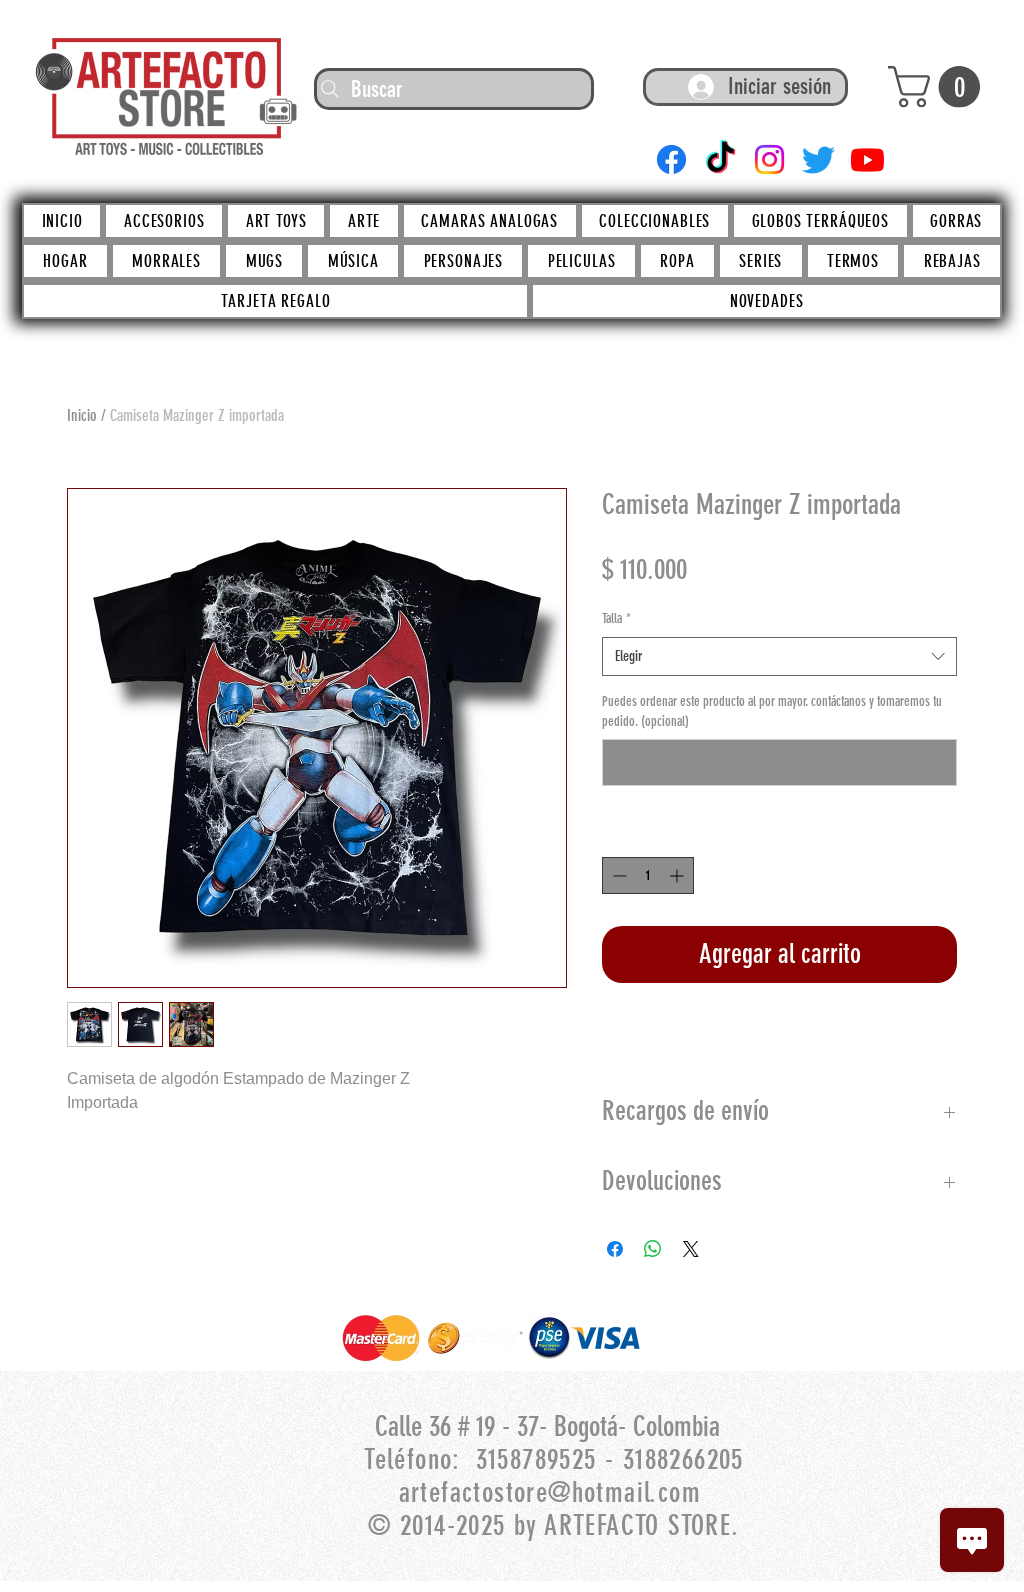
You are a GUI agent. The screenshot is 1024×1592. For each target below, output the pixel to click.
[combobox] (779, 656)
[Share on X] (691, 1249)
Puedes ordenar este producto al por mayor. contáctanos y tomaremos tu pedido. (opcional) (772, 711)
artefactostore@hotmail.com (550, 1492)
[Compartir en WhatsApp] (653, 1249)
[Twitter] (818, 159)
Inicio (82, 415)
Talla (616, 618)
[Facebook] (671, 159)
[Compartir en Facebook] (615, 1249)
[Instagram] (769, 159)
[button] (939, 87)
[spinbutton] (648, 875)
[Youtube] (867, 159)
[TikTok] (720, 159)
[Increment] (678, 875)
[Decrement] (617, 875)
